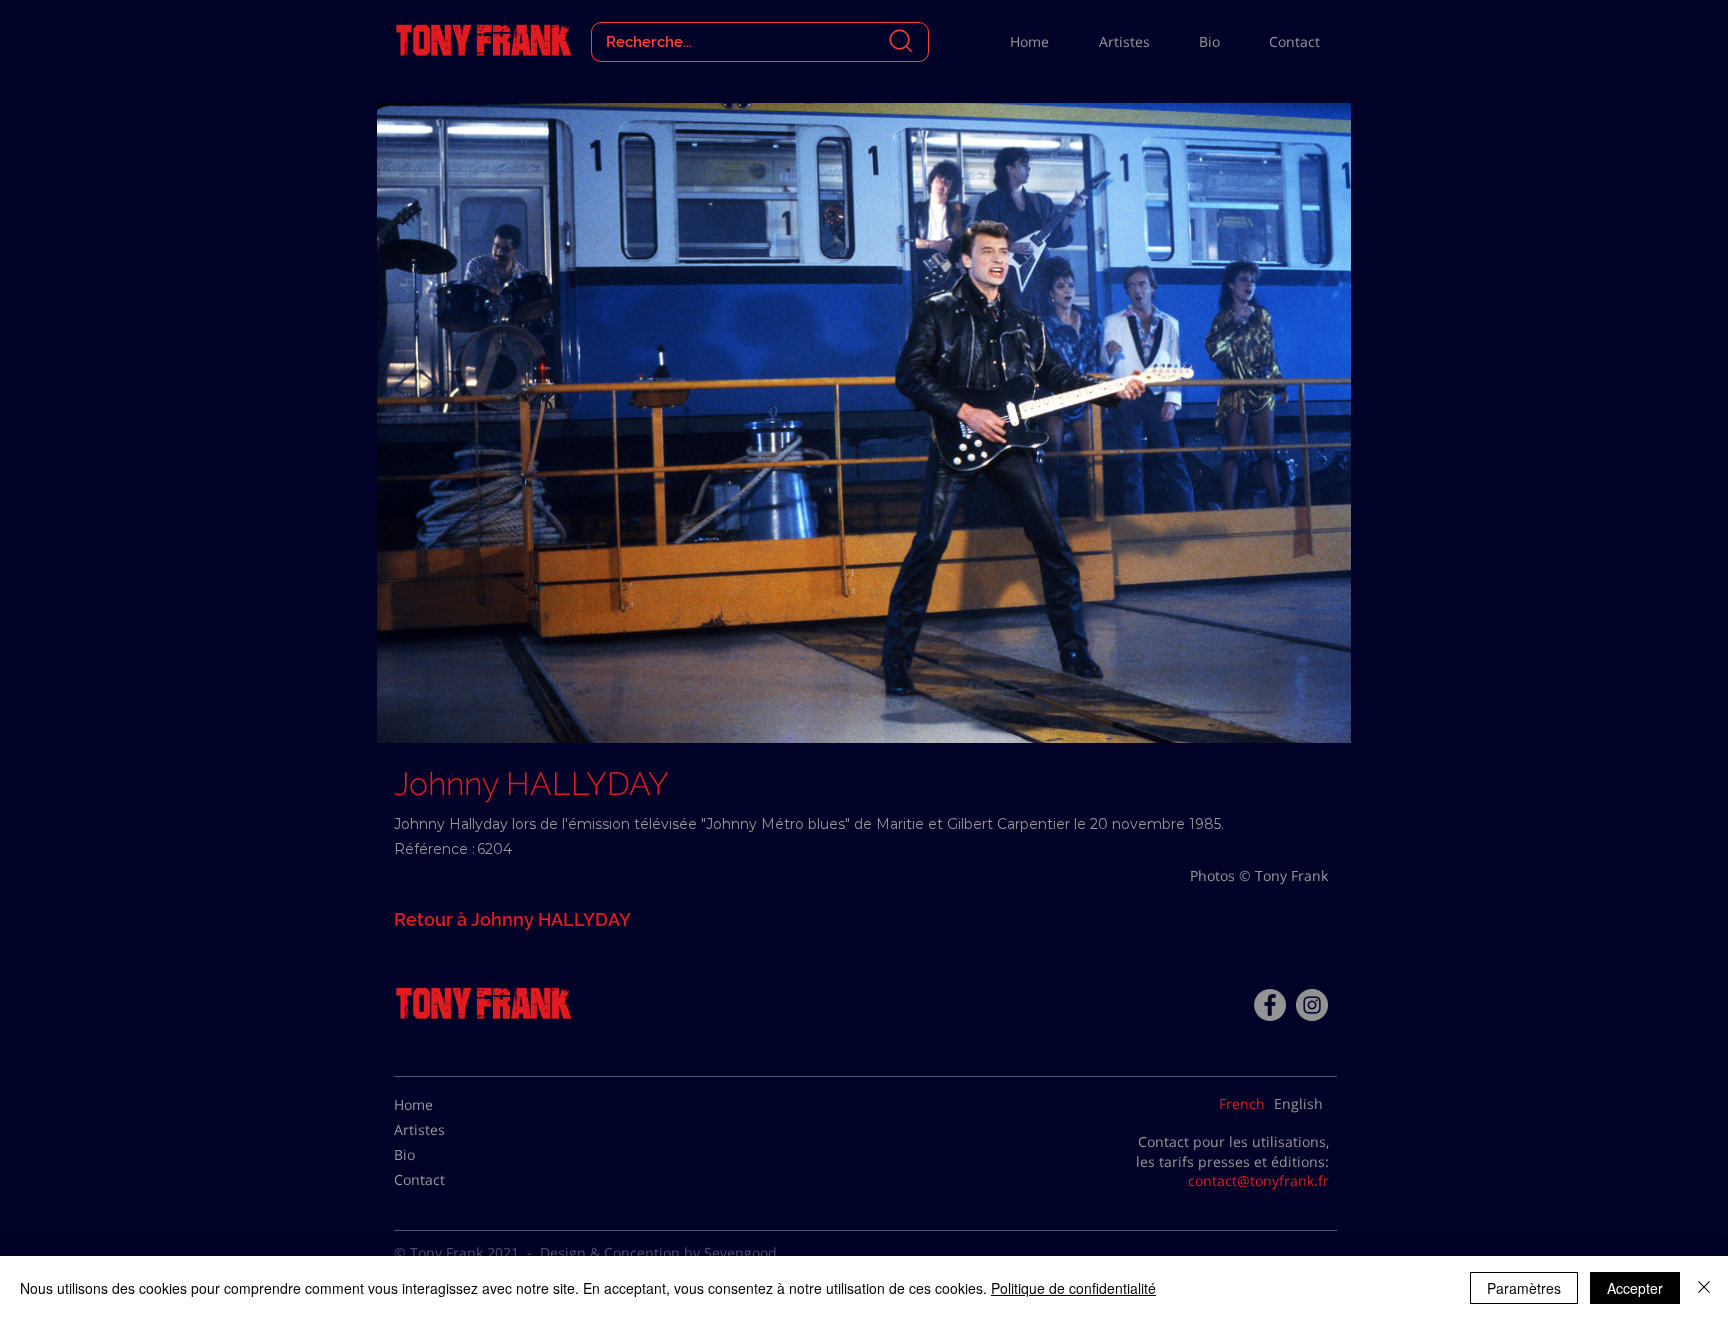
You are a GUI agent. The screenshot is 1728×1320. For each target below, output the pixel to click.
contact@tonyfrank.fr (1258, 1180)
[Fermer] (1704, 1288)
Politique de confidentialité (1073, 1288)
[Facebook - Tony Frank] (1270, 1005)
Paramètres (1524, 1288)
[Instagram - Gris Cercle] (1312, 1005)
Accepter (1635, 1288)
